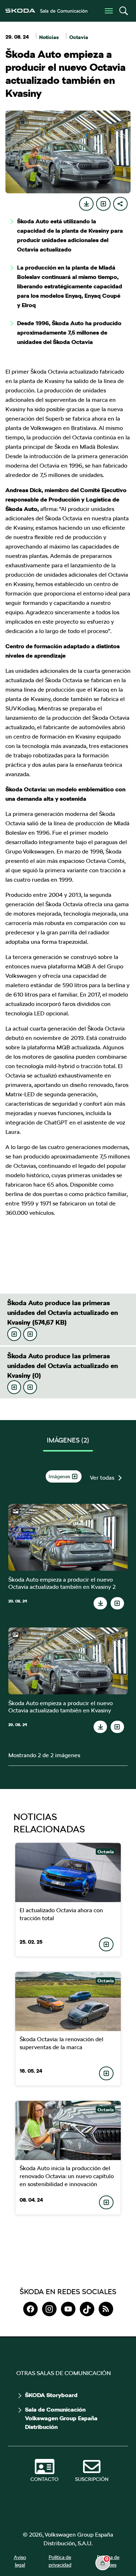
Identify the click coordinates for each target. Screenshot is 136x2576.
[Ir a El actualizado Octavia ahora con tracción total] (68, 1872)
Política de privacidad (60, 2561)
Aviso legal (20, 2561)
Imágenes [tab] (68, 1440)
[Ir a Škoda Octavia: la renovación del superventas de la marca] (68, 2001)
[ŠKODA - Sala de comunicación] (46, 11)
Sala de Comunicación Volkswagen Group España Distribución (61, 2418)
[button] (123, 11)
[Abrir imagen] (68, 1537)
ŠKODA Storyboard (51, 2395)
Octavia (79, 37)
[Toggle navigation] (109, 11)
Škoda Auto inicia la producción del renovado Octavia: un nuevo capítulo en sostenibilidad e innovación (67, 2176)
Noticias (49, 37)
